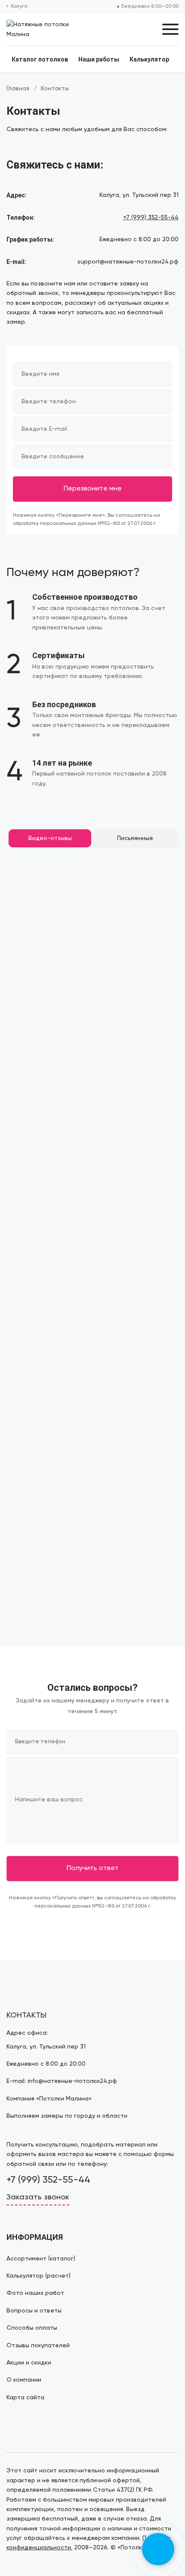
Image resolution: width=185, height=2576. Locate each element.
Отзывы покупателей (38, 2346)
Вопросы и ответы (34, 2311)
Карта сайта (25, 2398)
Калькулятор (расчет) (39, 2276)
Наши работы (99, 59)
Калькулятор (149, 59)
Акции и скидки (29, 2363)
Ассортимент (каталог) (41, 2259)
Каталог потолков (40, 59)
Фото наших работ (35, 2293)
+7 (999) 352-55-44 (151, 218)
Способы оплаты (32, 2328)
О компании (24, 2380)
